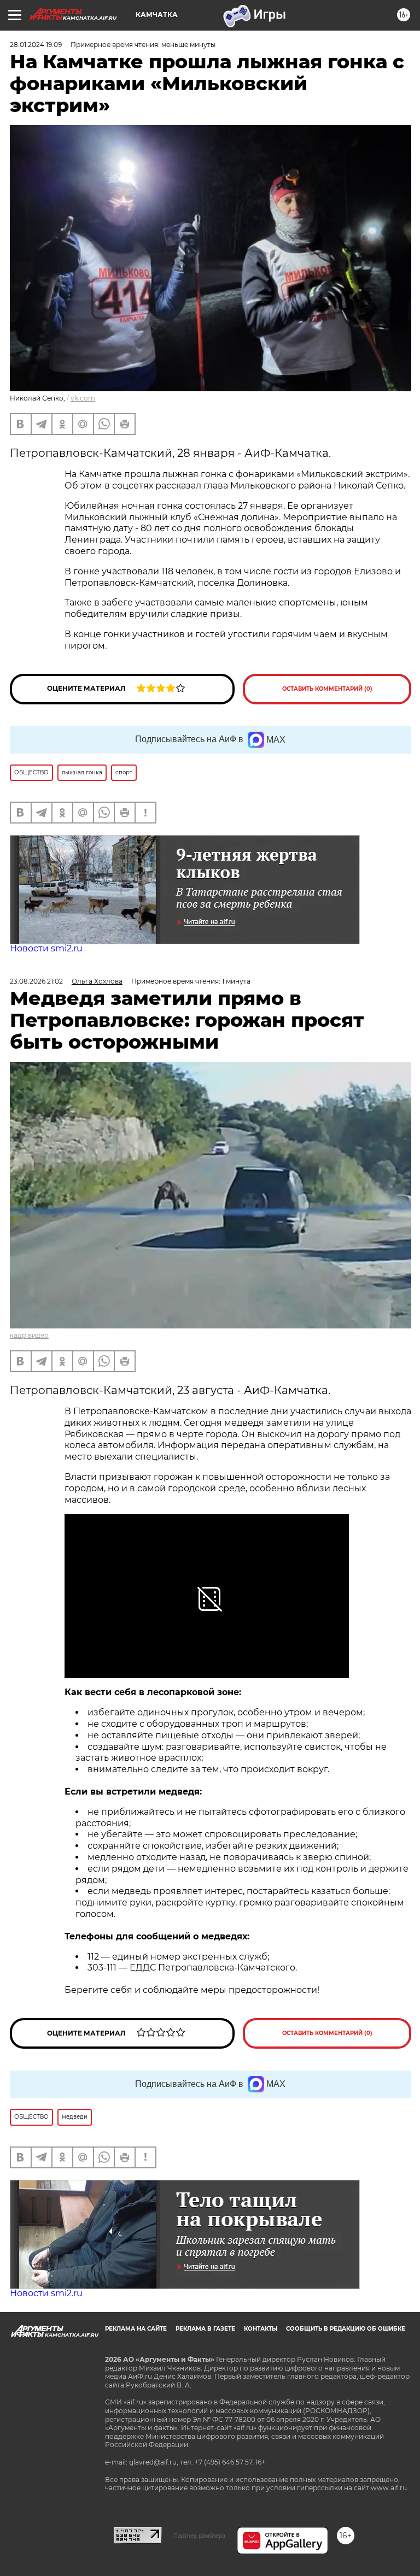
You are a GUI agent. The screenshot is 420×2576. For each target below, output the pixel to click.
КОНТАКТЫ (261, 2329)
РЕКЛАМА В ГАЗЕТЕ (205, 2329)
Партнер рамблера (199, 2536)
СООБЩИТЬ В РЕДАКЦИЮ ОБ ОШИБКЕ (346, 2329)
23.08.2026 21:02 (36, 981)
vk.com (83, 398)
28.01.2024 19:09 (36, 45)
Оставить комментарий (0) (327, 689)
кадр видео (29, 1335)
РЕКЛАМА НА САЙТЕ (136, 2329)
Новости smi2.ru (46, 948)
